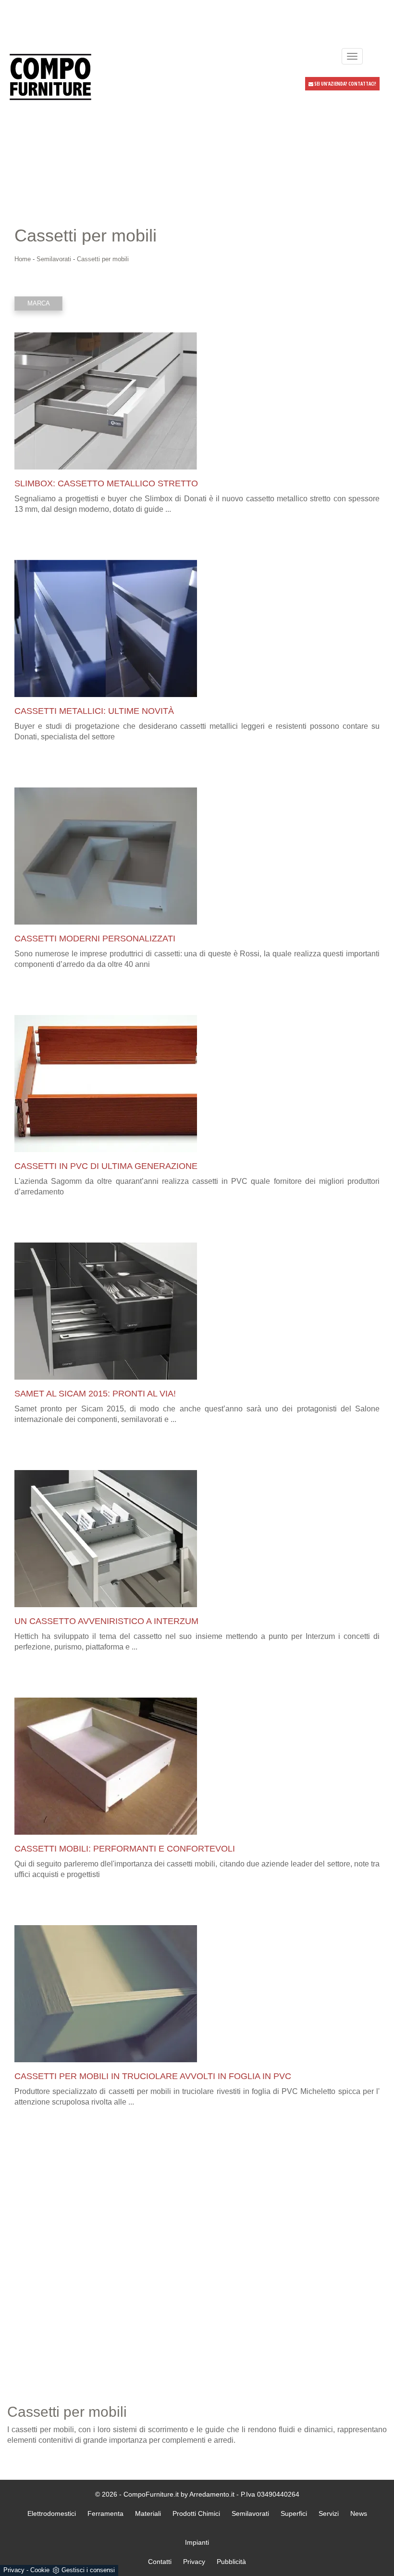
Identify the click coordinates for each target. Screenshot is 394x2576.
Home (23, 259)
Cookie (40, 2570)
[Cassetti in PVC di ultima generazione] (197, 1084)
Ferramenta (105, 2513)
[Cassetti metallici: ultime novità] (197, 628)
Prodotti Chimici (196, 2513)
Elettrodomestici (52, 2513)
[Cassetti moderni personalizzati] (197, 856)
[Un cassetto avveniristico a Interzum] (197, 1539)
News (359, 2513)
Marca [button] (39, 303)
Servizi (329, 2513)
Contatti (160, 2562)
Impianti (197, 2542)
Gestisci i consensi (88, 2570)
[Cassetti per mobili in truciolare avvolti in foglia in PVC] (197, 1994)
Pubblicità (231, 2562)
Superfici (294, 2513)
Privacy (14, 2570)
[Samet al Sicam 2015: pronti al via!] (197, 1311)
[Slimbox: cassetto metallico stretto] (197, 401)
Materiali (148, 2513)
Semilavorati (54, 259)
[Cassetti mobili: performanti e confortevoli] (197, 1766)
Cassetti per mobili (103, 259)
